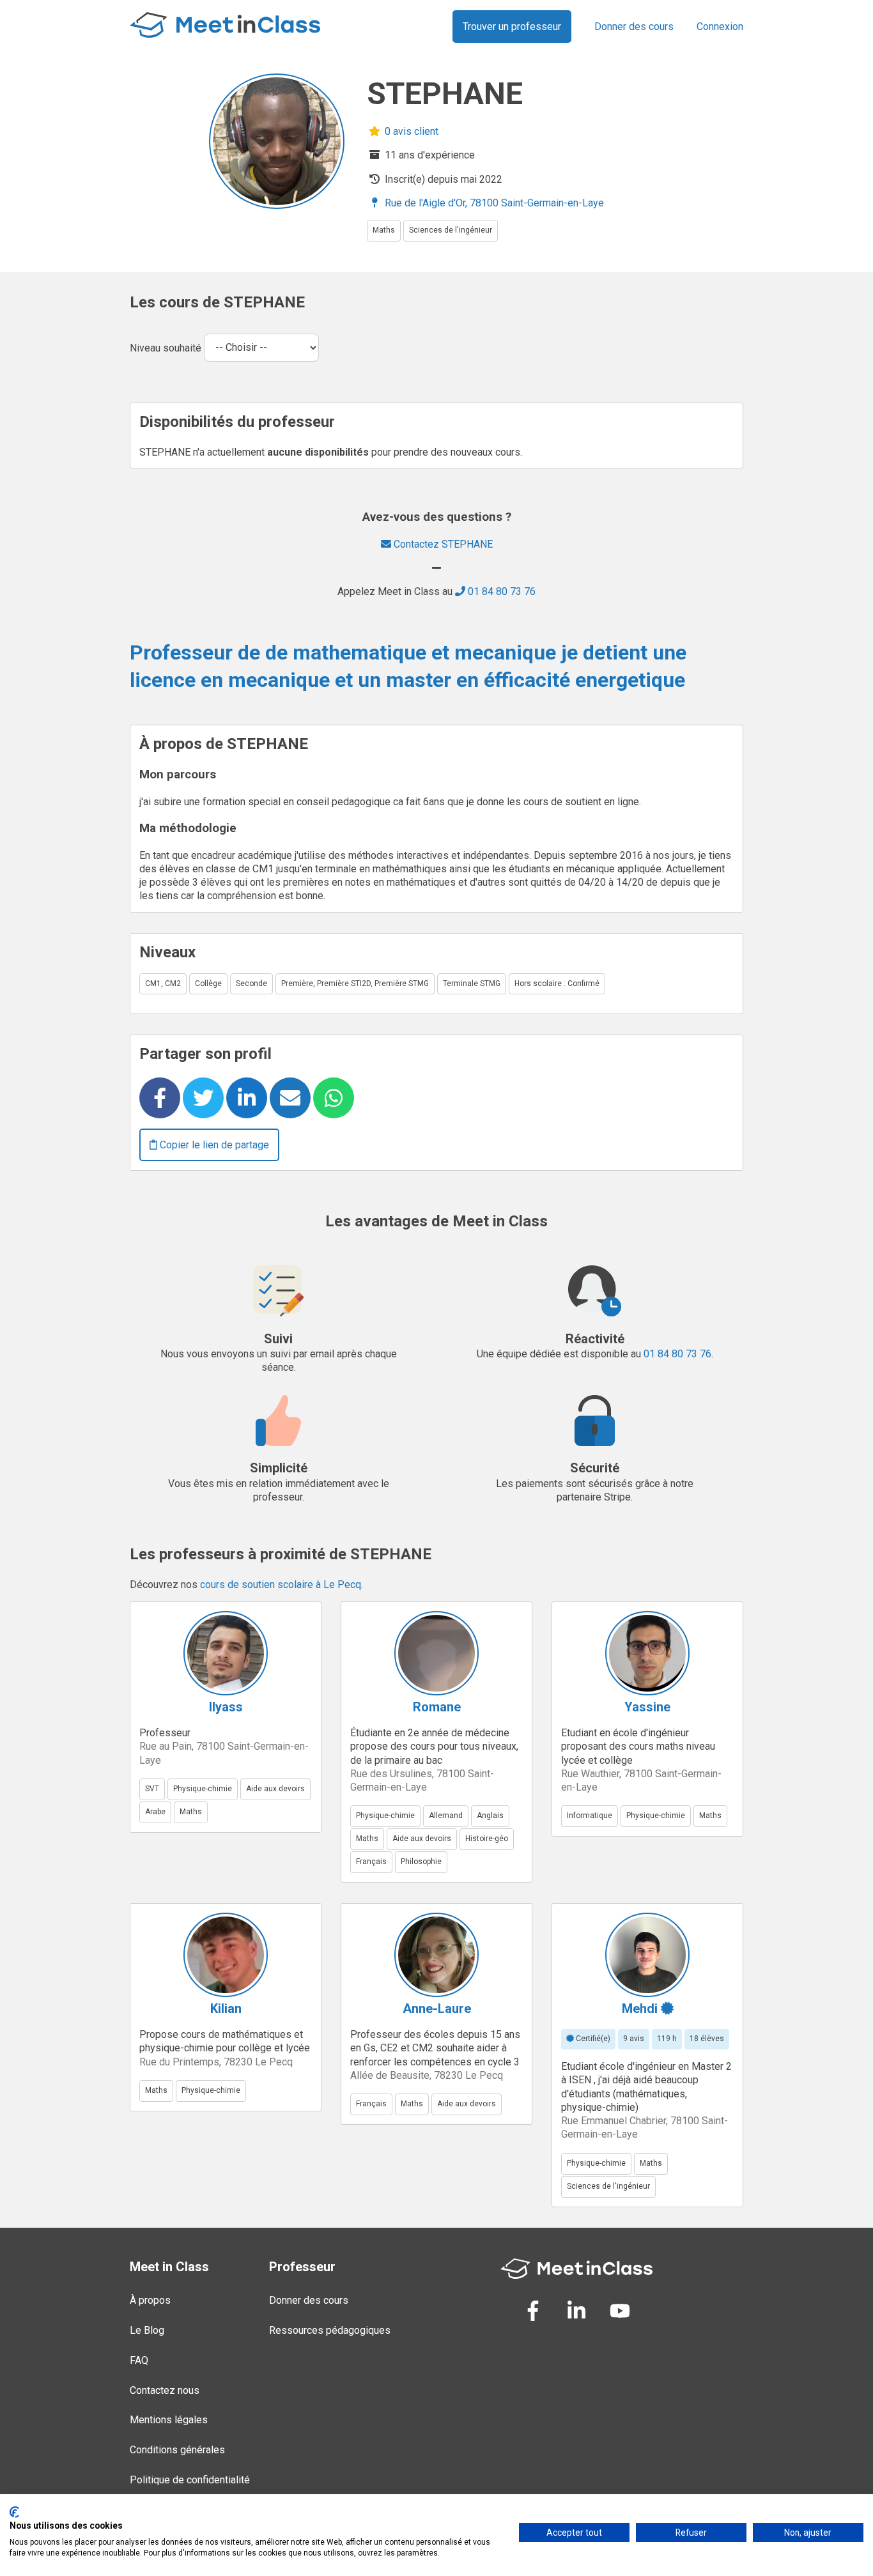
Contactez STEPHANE (442, 544)
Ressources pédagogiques (330, 2330)
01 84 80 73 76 (500, 591)
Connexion (720, 27)
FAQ (139, 2360)
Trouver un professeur (512, 27)
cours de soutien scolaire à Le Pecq (281, 1585)
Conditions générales (177, 2450)
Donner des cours (634, 27)
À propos (150, 2300)
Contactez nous (165, 2390)
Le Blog (147, 2330)
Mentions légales (169, 2420)
